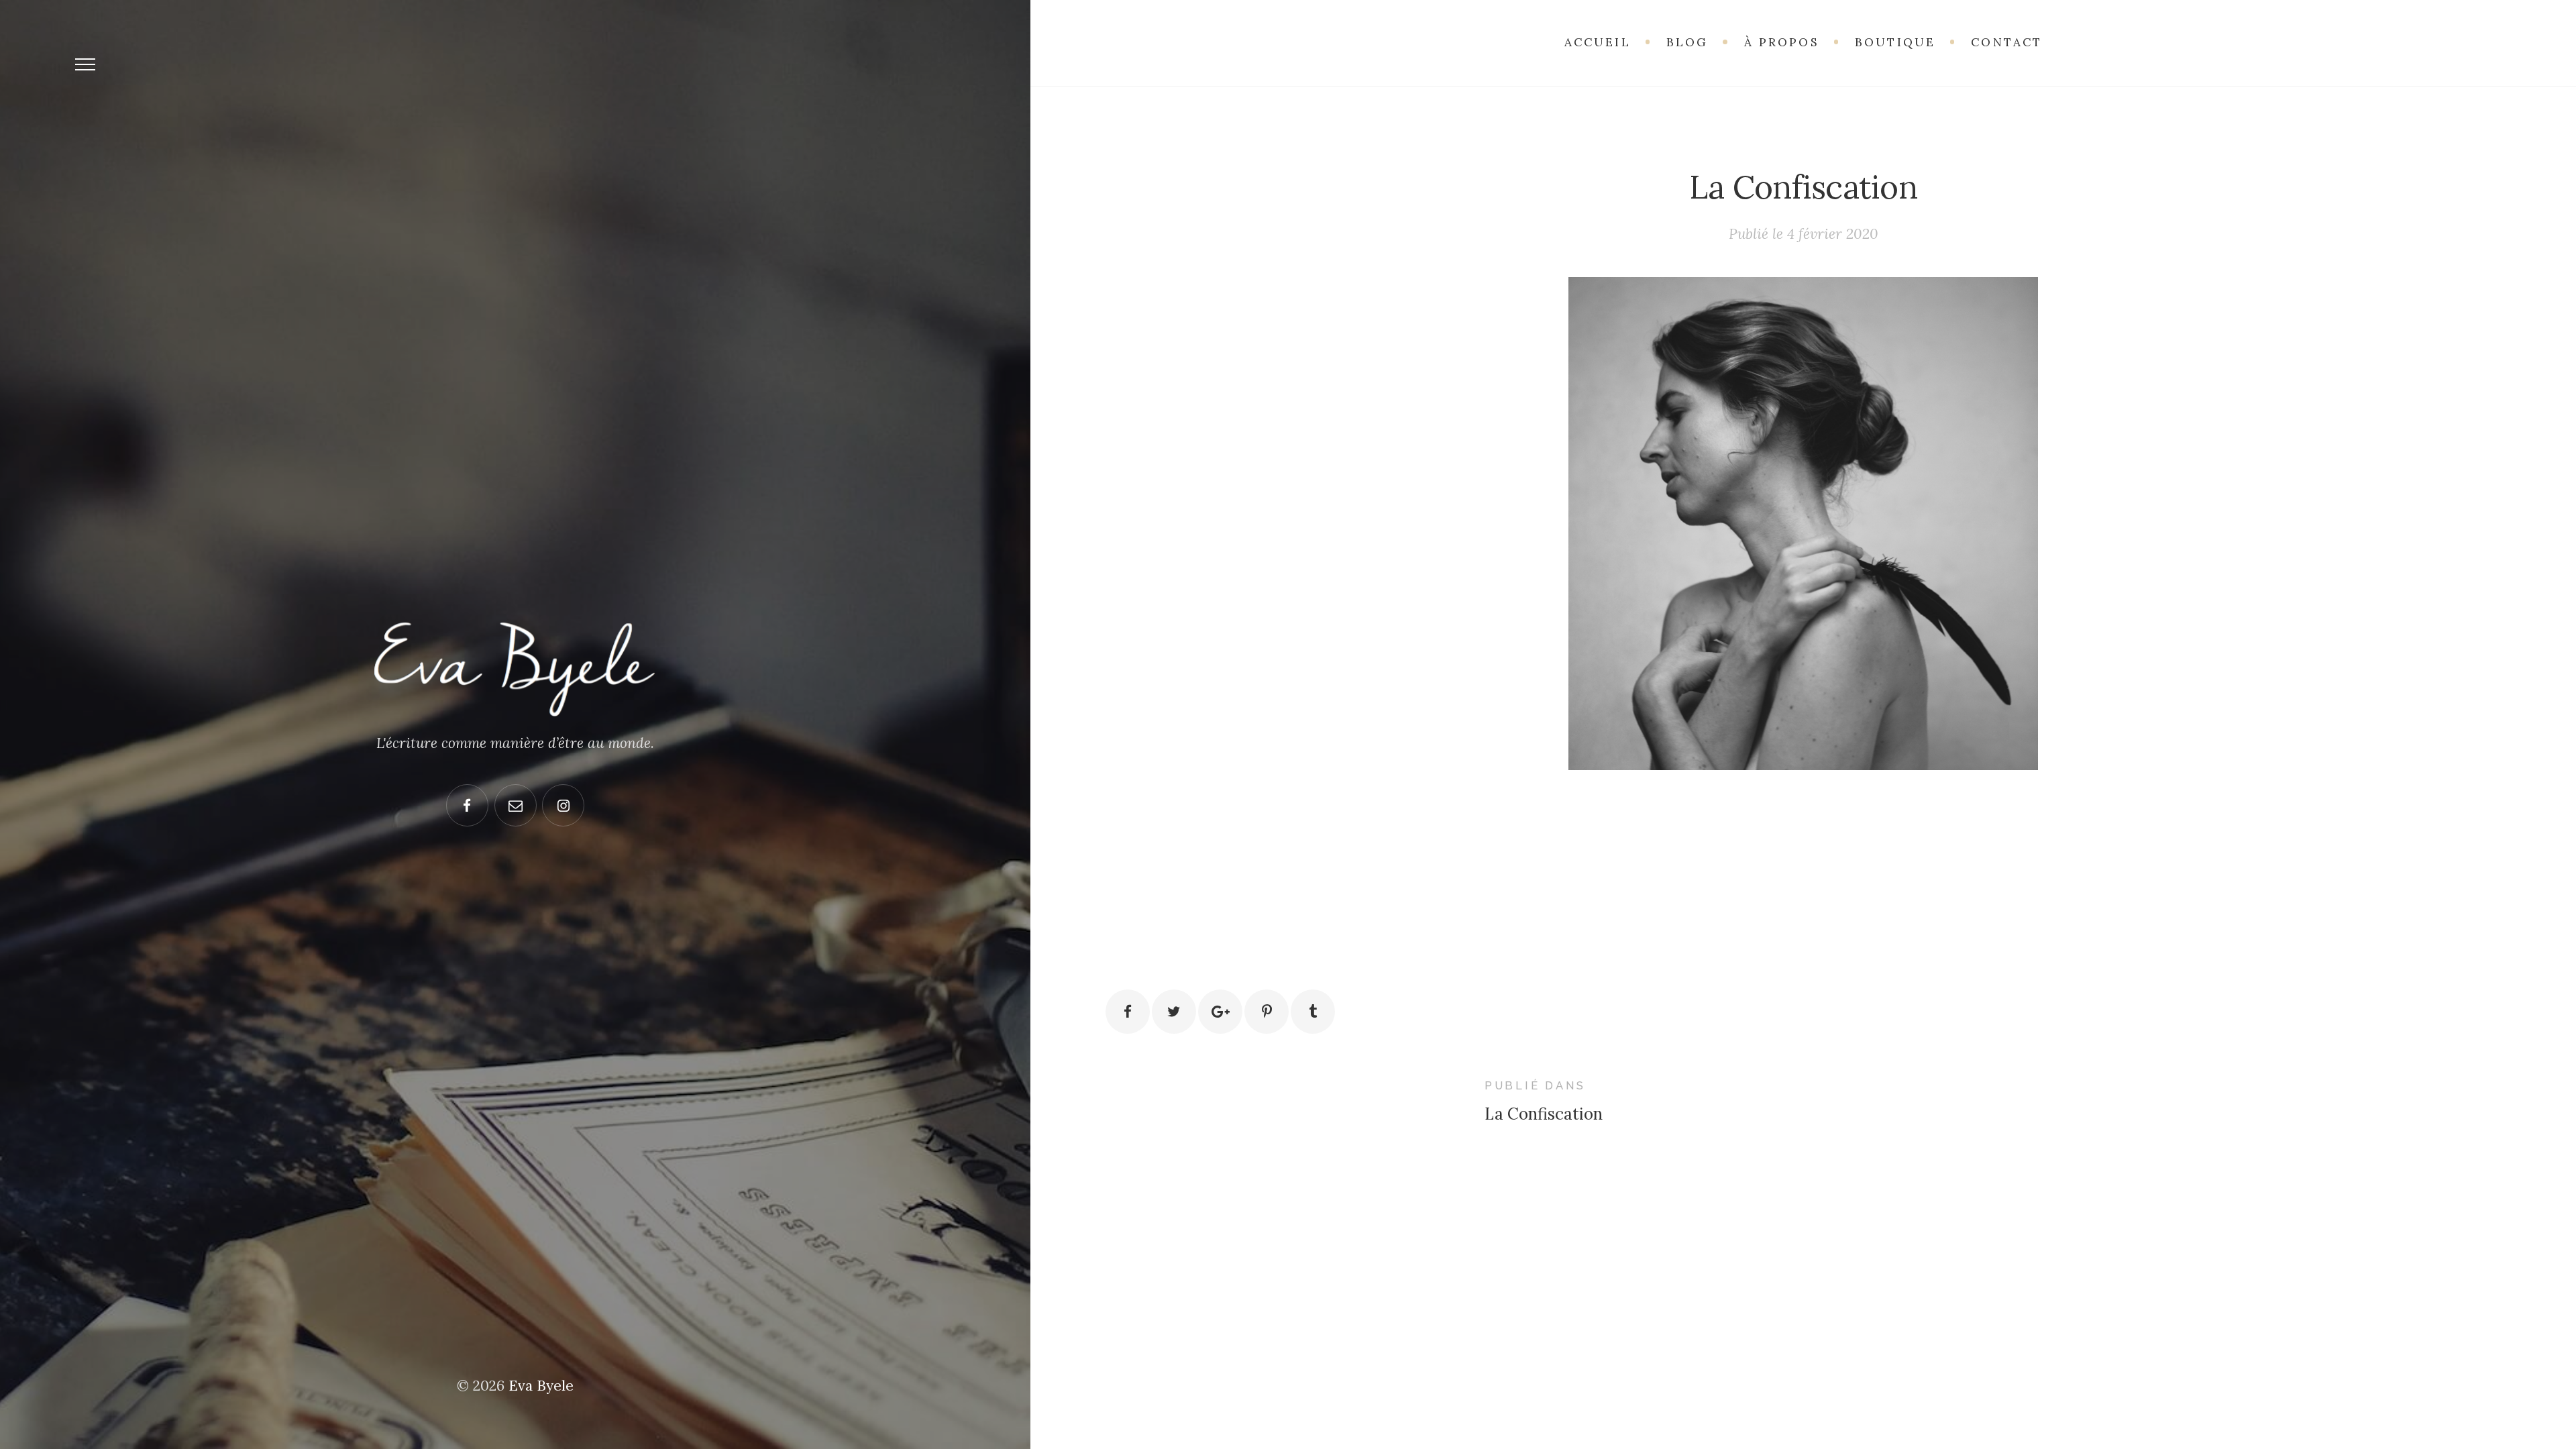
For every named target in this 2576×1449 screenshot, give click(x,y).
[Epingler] (1267, 1012)
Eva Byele (541, 1386)
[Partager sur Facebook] (1128, 1012)
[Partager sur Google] (1220, 1012)
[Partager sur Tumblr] (1313, 1012)
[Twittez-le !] (1174, 1012)
